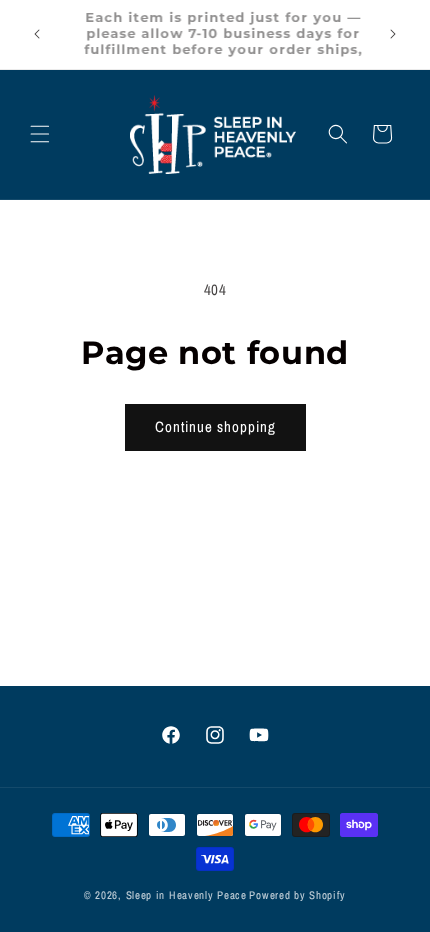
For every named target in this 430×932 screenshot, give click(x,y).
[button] (40, 134)
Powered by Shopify (297, 895)
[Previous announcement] (37, 34)
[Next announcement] (393, 34)
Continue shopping (215, 426)
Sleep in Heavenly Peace (186, 895)
